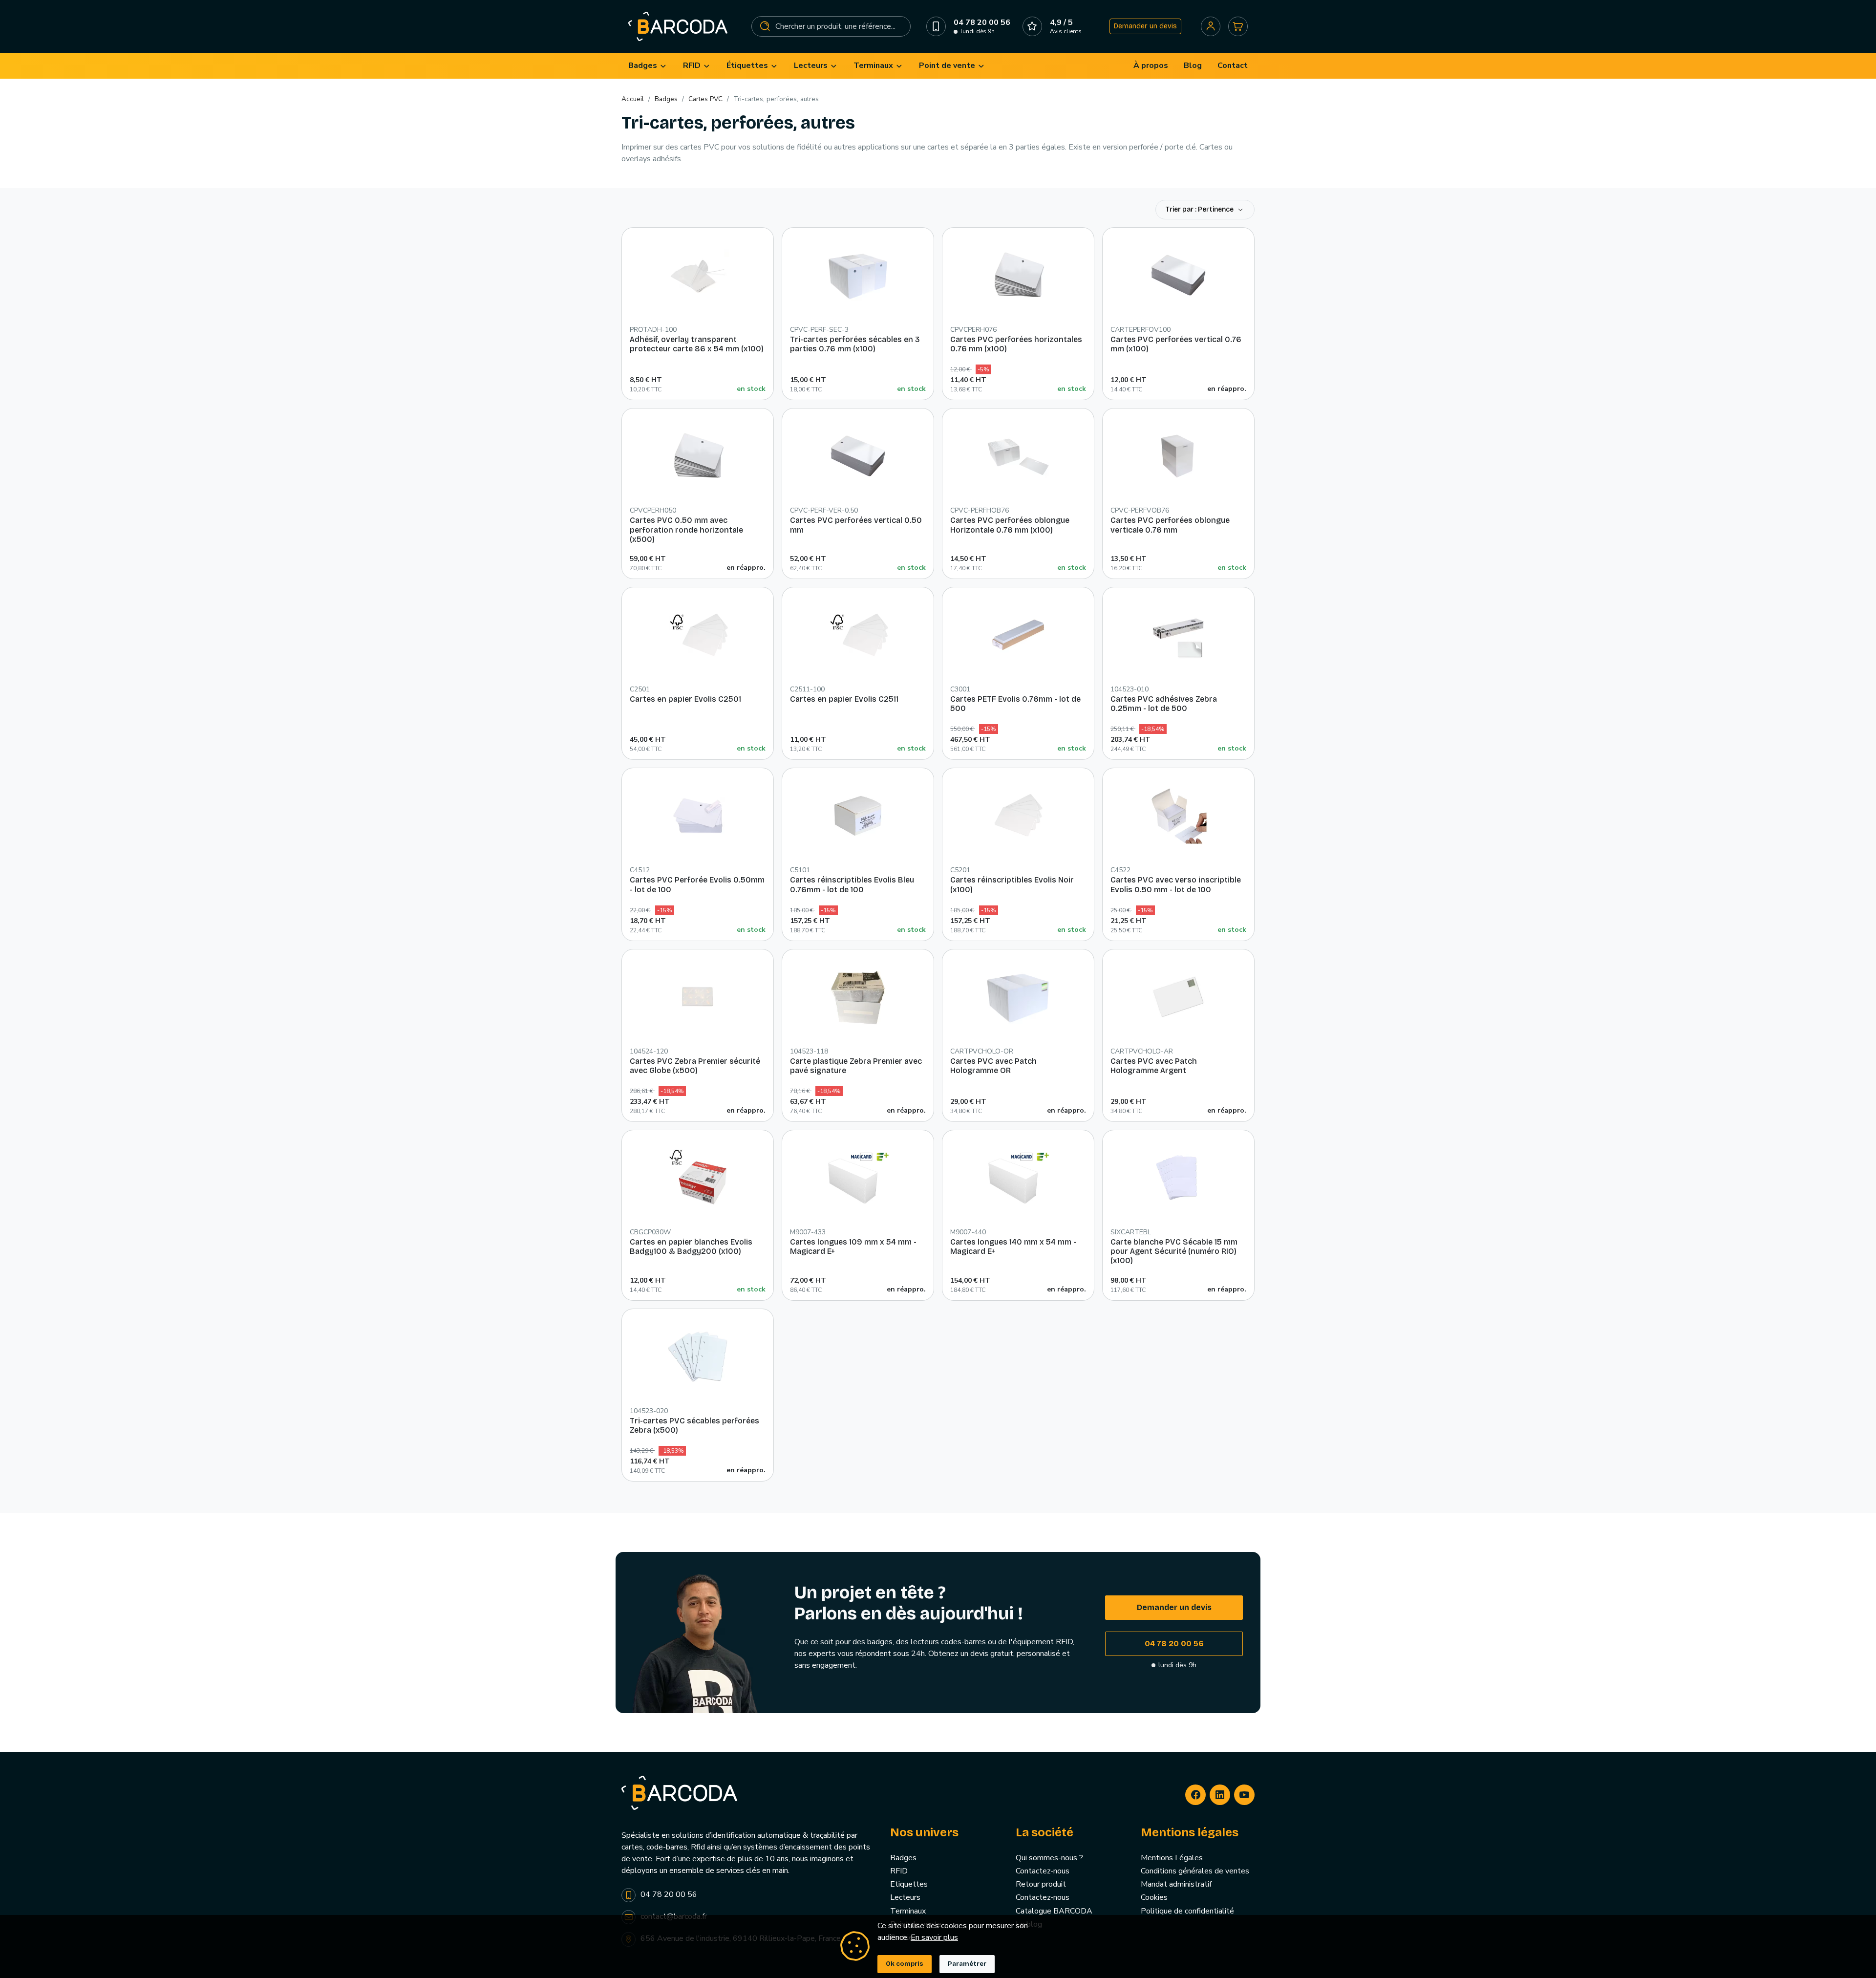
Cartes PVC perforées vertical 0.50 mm (856, 525)
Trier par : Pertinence (1200, 209)
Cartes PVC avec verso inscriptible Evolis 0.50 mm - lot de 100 (1176, 884)
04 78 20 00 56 (1174, 1644)
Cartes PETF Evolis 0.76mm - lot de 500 (1015, 704)
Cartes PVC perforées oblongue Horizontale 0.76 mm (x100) (1010, 525)
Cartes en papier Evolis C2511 (844, 699)
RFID (899, 1871)
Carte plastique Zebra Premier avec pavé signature (856, 1066)
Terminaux (908, 1911)
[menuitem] (648, 66)
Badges (903, 1858)
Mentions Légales (1172, 1858)
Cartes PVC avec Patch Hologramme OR (993, 1066)
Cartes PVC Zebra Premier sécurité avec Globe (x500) (695, 1066)
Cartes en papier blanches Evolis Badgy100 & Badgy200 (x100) (691, 1247)
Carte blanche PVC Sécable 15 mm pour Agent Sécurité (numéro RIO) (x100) (1174, 1251)
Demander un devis (1145, 26)
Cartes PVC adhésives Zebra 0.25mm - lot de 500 (1164, 704)
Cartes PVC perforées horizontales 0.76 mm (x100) (1016, 344)
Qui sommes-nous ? (1049, 1858)
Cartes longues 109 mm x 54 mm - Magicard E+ (853, 1247)
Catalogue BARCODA (1054, 1911)
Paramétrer (967, 1964)
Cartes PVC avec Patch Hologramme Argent (1154, 1066)
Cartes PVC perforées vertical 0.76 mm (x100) (1176, 344)
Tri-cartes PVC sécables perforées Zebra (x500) (694, 1425)
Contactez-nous (1043, 1871)
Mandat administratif (1176, 1884)
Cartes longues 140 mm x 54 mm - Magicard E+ (1013, 1247)
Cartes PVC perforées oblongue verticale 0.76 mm (1170, 525)
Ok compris (905, 1964)
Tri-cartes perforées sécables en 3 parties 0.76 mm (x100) (855, 344)
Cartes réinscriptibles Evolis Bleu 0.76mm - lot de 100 (852, 884)
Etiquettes (909, 1884)
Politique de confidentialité (1187, 1911)
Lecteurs (905, 1897)
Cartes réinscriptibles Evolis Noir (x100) (1012, 884)
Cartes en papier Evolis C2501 (685, 699)
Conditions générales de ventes (1195, 1871)
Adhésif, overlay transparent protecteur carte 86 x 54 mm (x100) (697, 344)
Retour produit (1041, 1884)
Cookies (1154, 1897)
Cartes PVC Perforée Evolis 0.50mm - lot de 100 (697, 884)
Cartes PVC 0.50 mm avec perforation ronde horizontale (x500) (686, 529)
